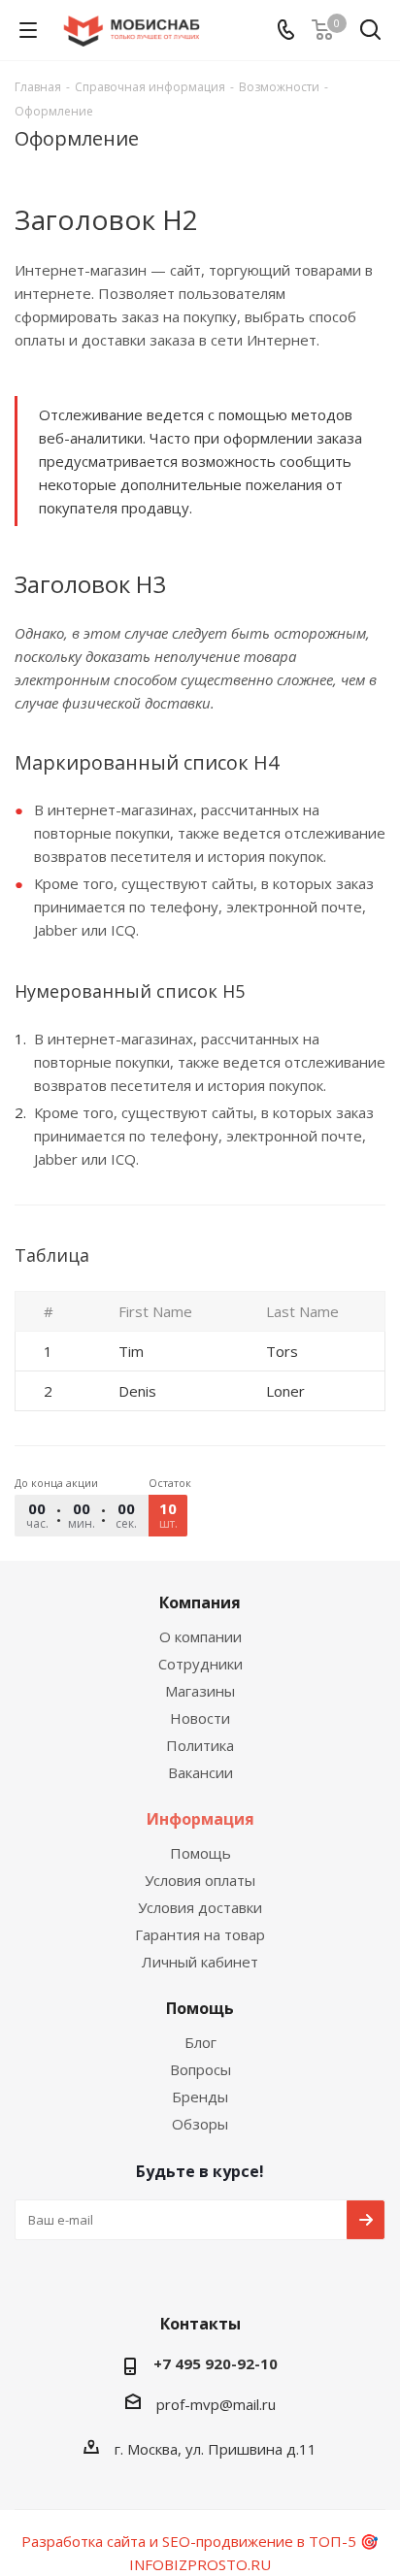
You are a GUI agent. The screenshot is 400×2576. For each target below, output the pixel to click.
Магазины (200, 1691)
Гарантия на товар (200, 1934)
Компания (200, 1602)
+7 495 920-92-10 (216, 2363)
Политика (200, 1745)
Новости (200, 1718)
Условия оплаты (200, 1880)
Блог (200, 2042)
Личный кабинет (200, 1962)
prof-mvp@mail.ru (216, 2404)
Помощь (200, 1853)
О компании (200, 1636)
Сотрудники (200, 1664)
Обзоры (200, 2124)
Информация (200, 1819)
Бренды (200, 2097)
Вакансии (200, 1772)
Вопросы (200, 2069)
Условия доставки (200, 1907)
